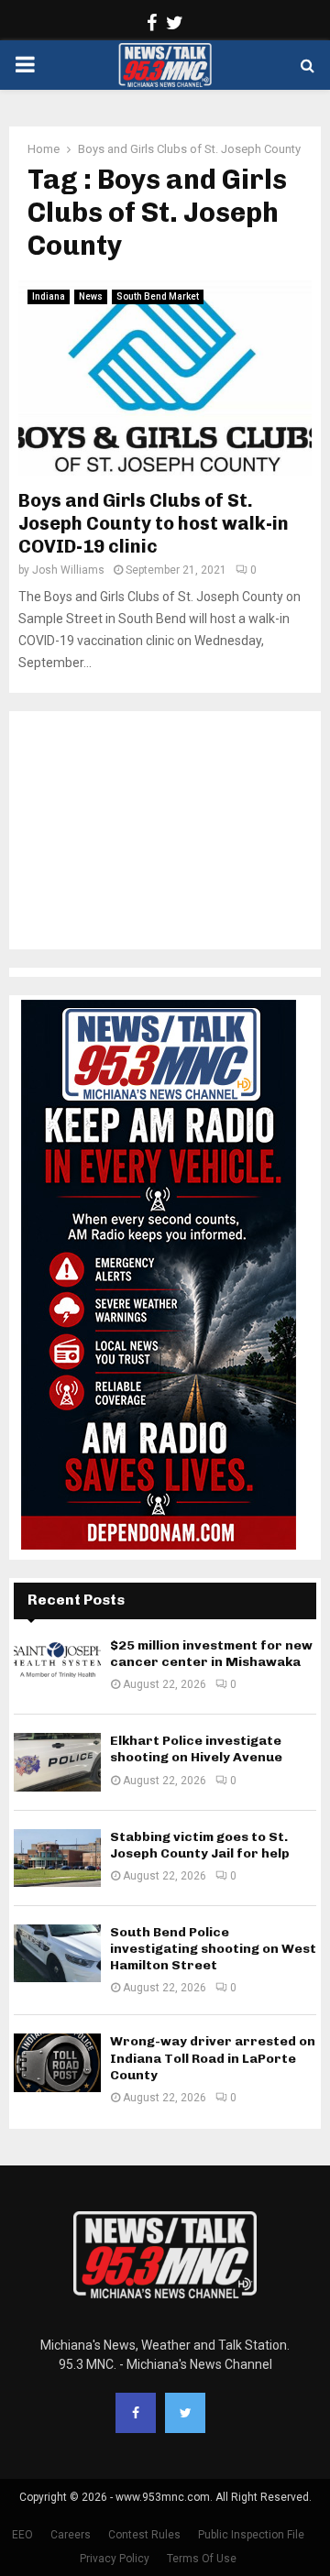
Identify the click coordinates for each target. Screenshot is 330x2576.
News (91, 296)
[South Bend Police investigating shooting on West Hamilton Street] (57, 1953)
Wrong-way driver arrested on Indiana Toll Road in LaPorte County (213, 2058)
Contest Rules (144, 2535)
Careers (71, 2535)
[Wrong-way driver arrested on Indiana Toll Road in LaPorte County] (57, 2062)
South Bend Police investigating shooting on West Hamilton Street (213, 1949)
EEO (22, 2535)
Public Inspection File (251, 2535)
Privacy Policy (115, 2559)
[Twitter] (185, 2413)
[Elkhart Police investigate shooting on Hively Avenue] (57, 1762)
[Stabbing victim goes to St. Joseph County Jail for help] (57, 1858)
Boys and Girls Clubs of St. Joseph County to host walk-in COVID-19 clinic (154, 523)
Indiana (49, 296)
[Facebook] (136, 2413)
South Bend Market (158, 296)
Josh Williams (68, 570)
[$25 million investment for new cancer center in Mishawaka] (57, 1666)
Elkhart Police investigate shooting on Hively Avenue (196, 1749)
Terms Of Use (202, 2559)
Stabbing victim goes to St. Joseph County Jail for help (200, 1845)
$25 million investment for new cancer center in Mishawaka (211, 1654)
